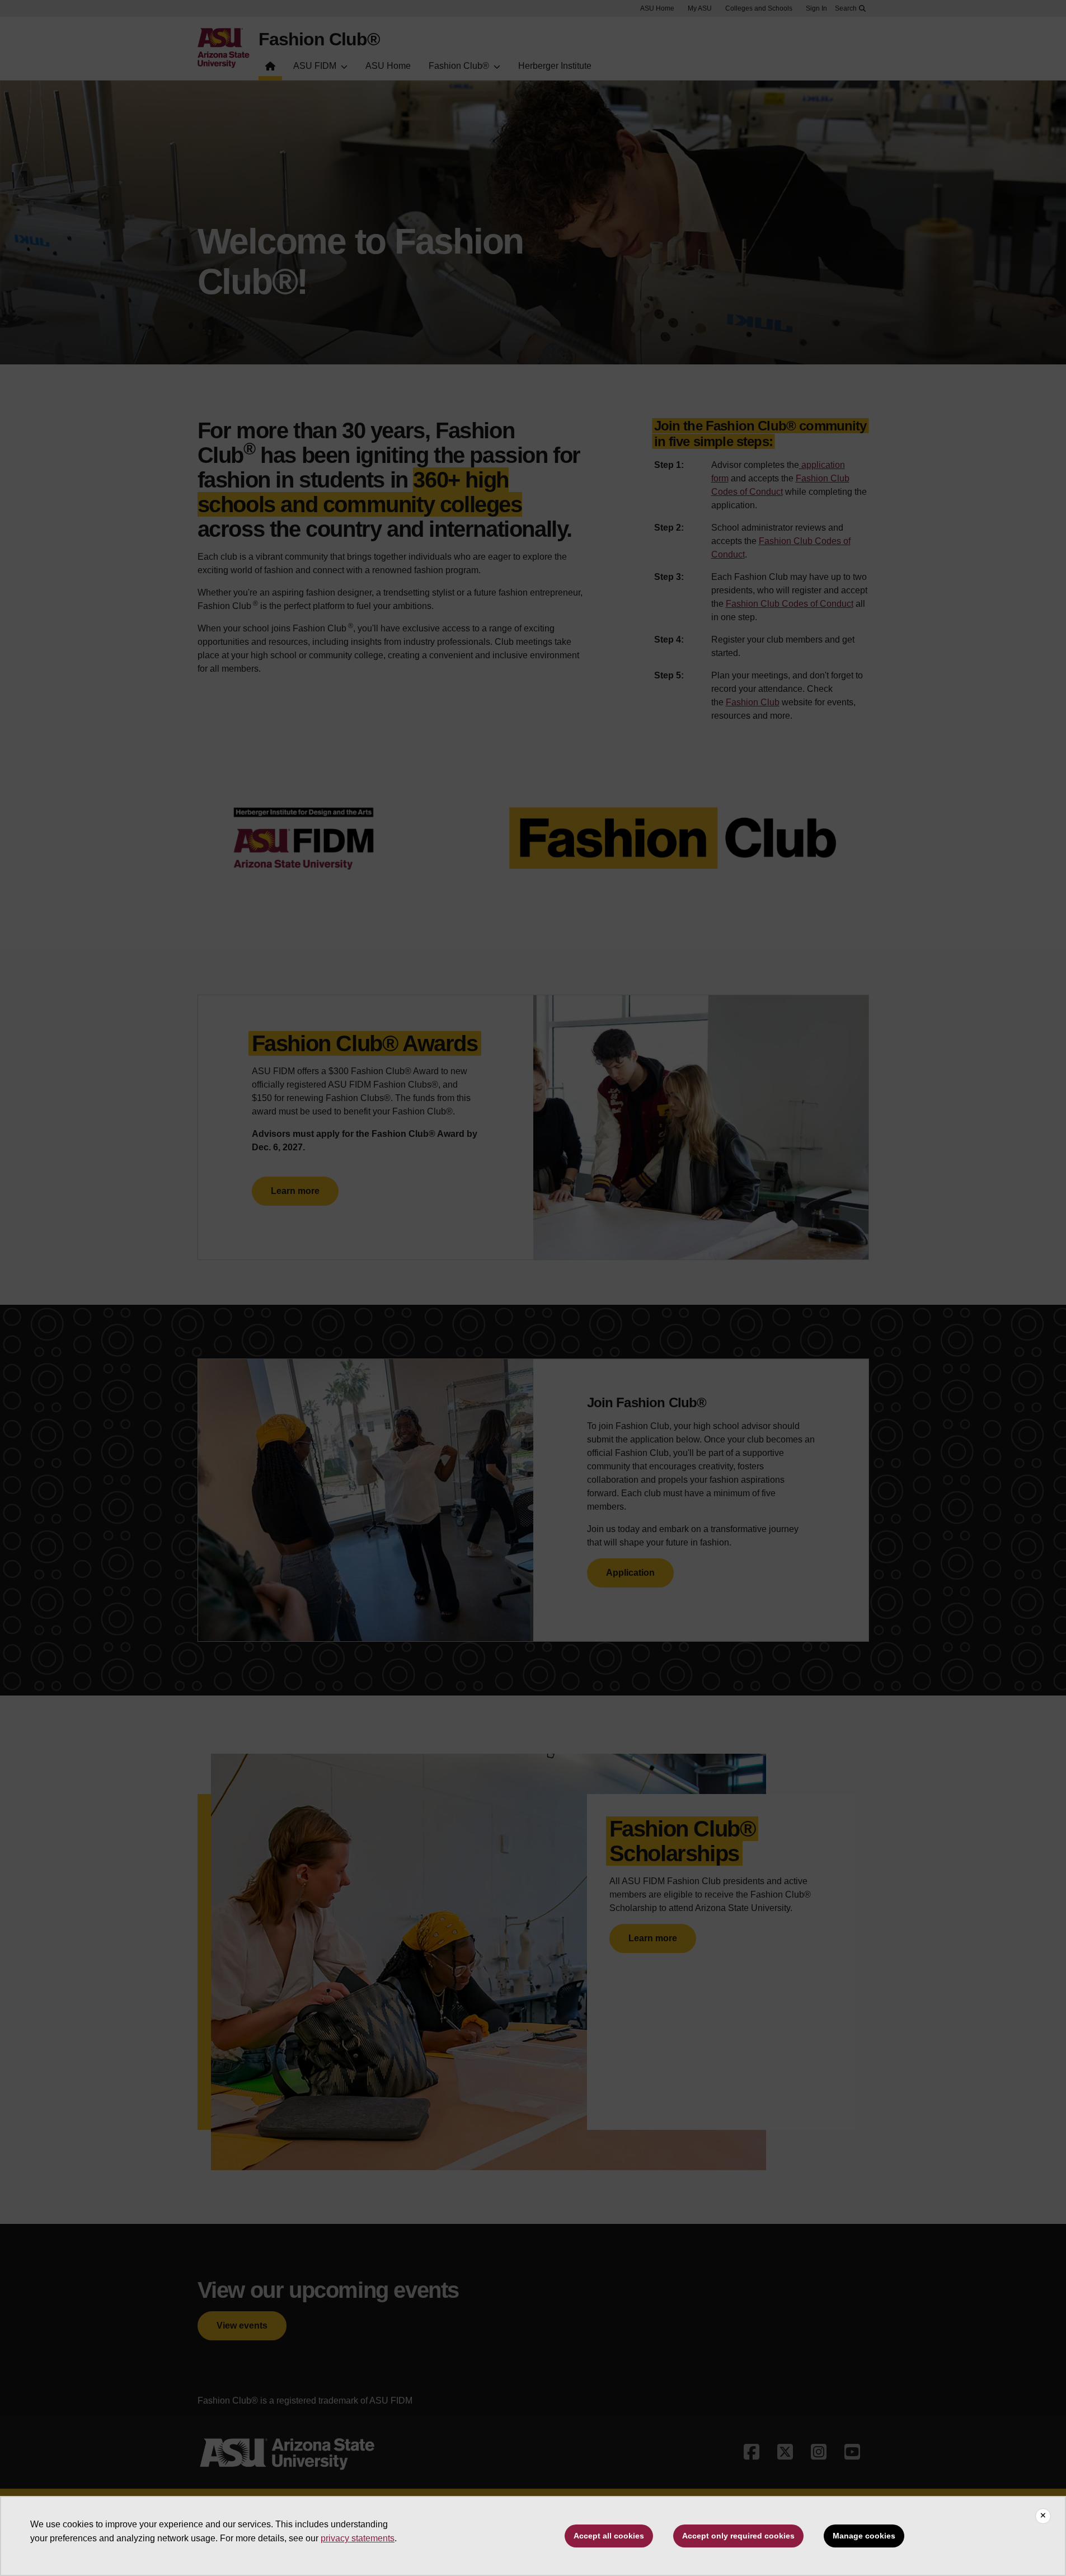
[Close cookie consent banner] (1043, 2516)
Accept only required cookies (738, 2536)
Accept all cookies (609, 2536)
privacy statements (358, 2538)
